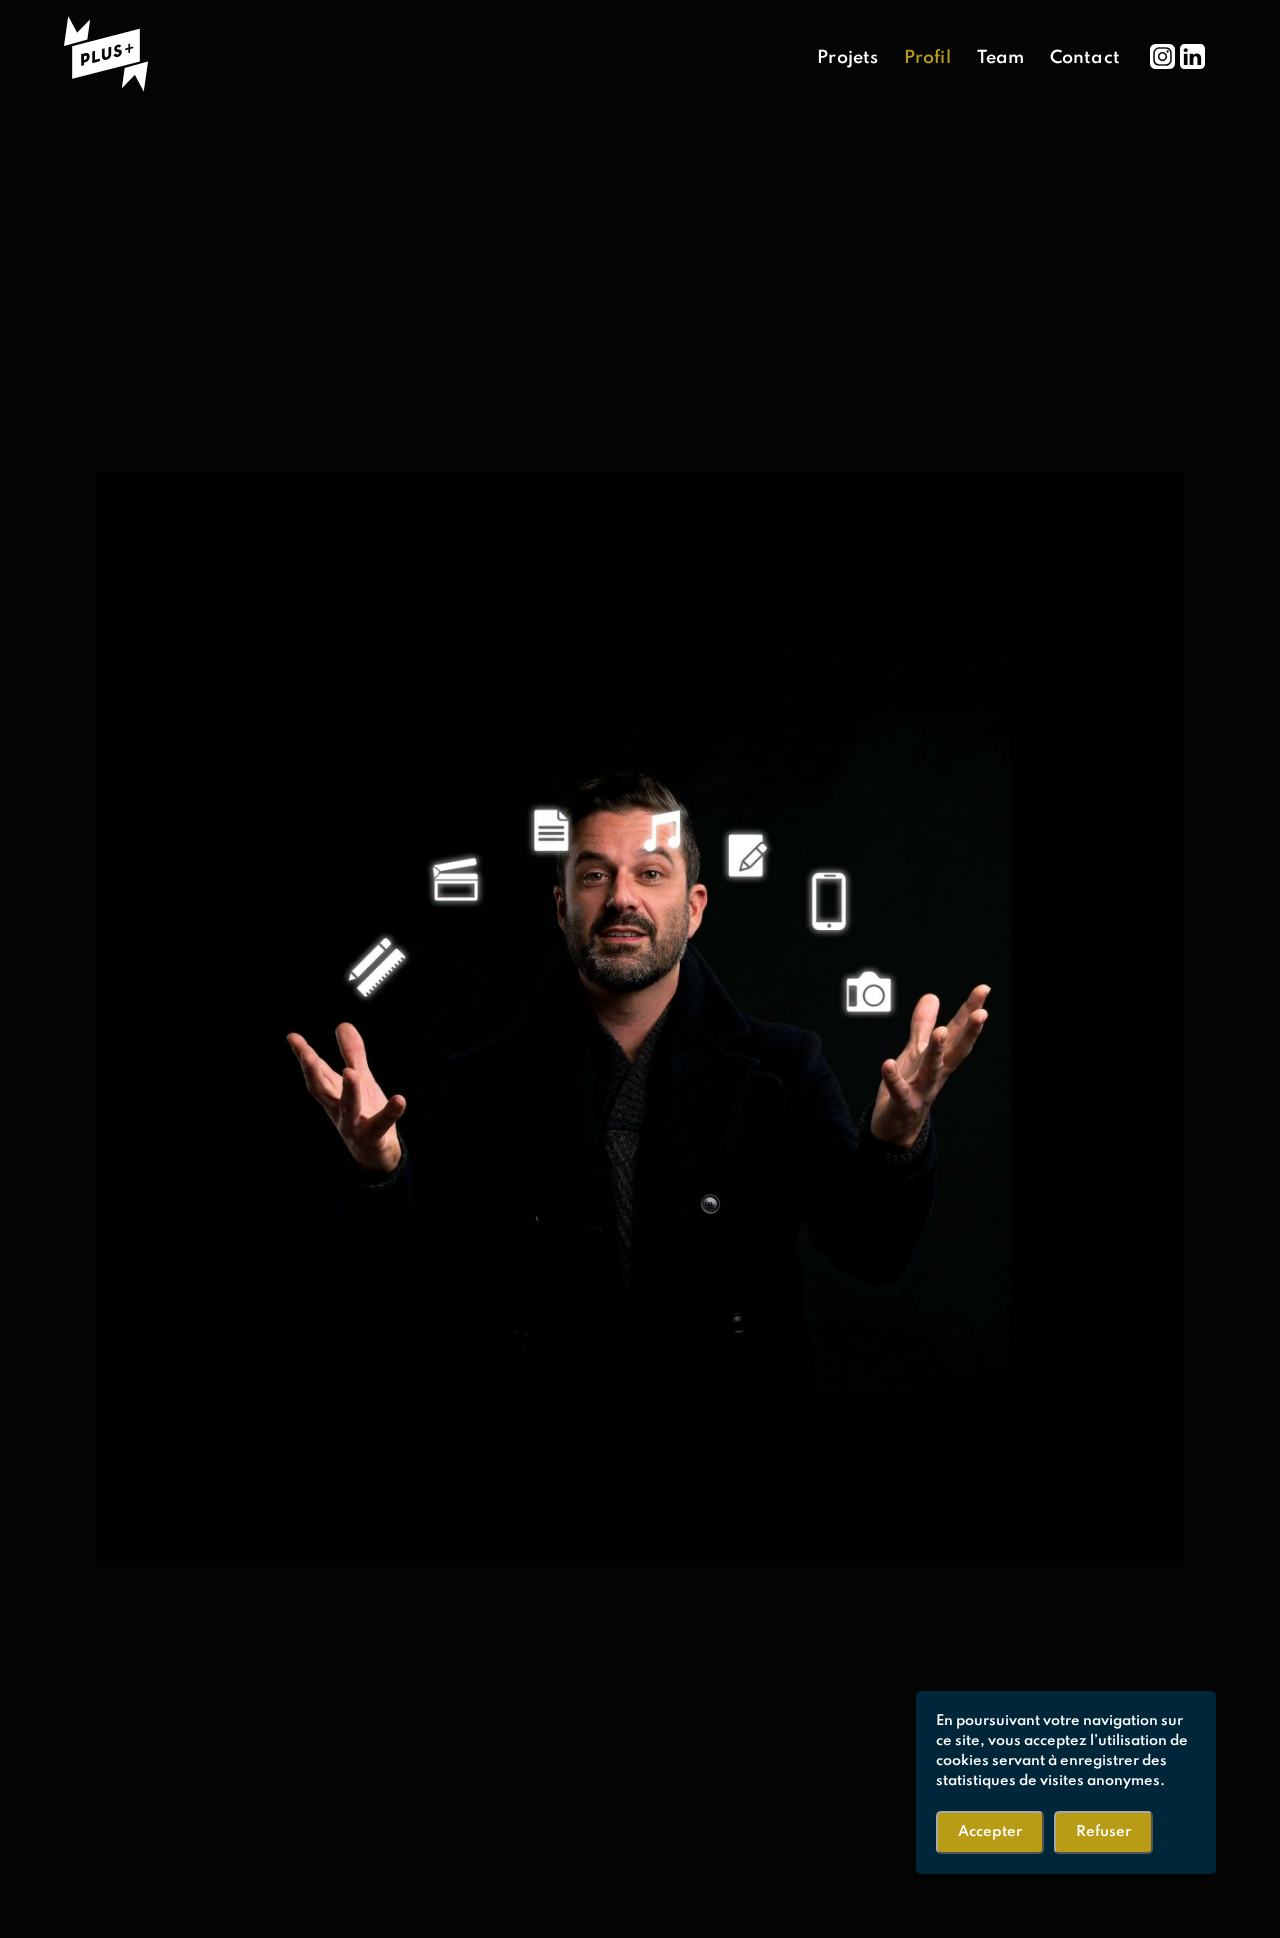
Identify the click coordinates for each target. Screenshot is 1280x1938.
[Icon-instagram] (1162, 56)
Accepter (990, 1832)
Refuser (1103, 1832)
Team (1000, 58)
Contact (1085, 58)
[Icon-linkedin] (1192, 56)
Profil (927, 58)
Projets (847, 58)
